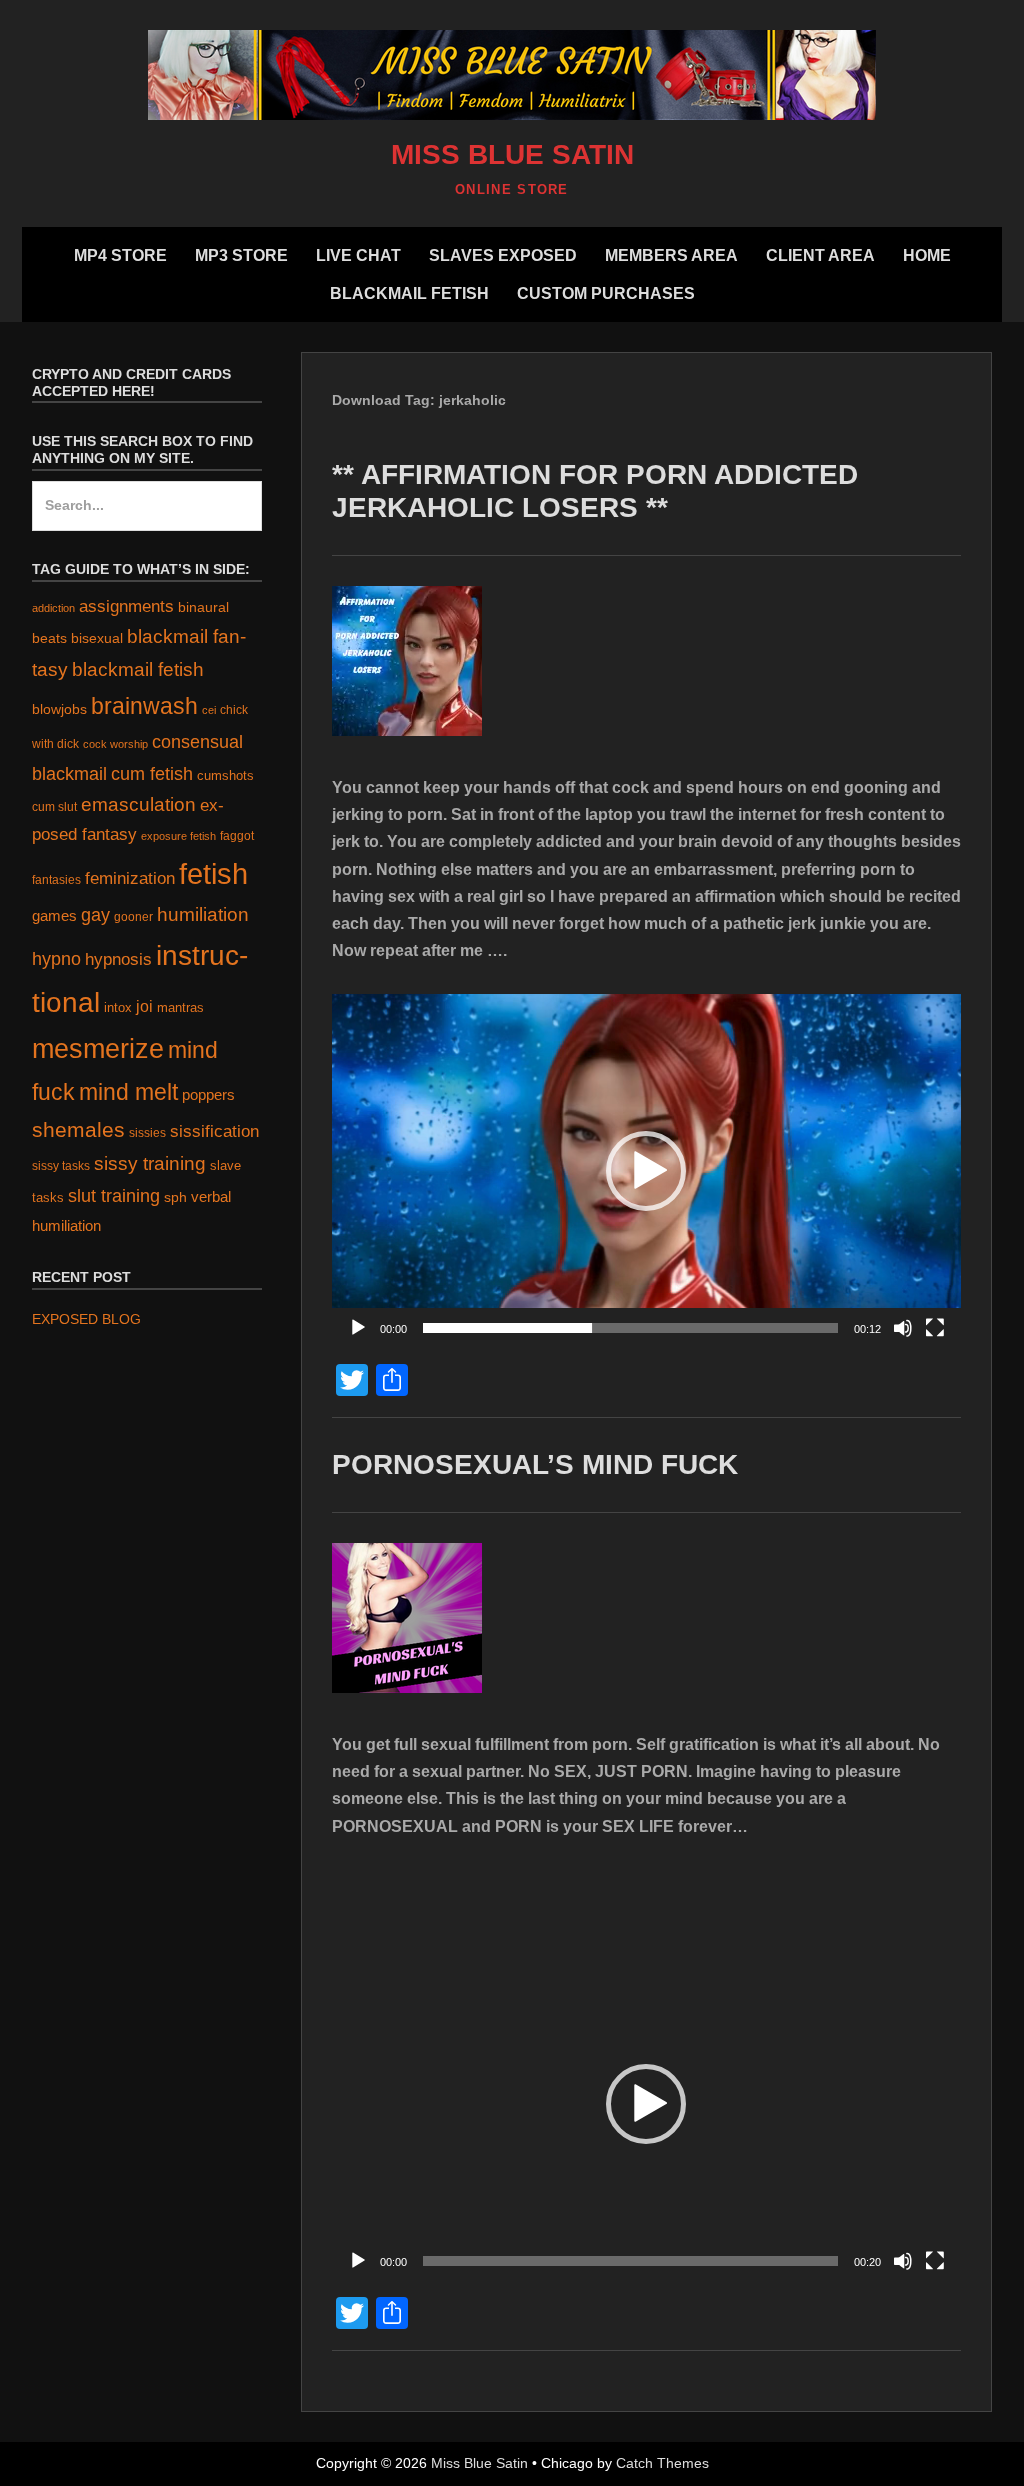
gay (95, 915)
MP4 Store (120, 255)
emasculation (138, 804)
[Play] (358, 1328)
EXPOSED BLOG (86, 1319)
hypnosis (118, 959)
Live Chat (358, 255)
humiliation (203, 914)
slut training (114, 1195)
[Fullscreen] (935, 1328)
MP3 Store (241, 255)
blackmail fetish (138, 669)
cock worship (115, 744)
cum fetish (152, 774)
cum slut (54, 806)
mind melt (128, 1092)
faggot (237, 835)
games (54, 915)
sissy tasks (61, 1165)
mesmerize (98, 1049)
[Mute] (903, 1328)
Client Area (820, 255)
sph (175, 1197)
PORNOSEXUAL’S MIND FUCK (535, 1464)
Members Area (671, 255)
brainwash (144, 706)
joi (144, 1006)
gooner (133, 916)
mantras (180, 1007)
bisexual (97, 638)
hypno (56, 959)
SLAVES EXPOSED (503, 255)
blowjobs (59, 709)
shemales (78, 1129)
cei (209, 710)
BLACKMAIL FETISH (409, 293)
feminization (130, 878)
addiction (53, 608)
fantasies (56, 879)
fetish (213, 873)
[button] (646, 1171)
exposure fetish (178, 836)
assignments (126, 606)
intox (118, 1007)
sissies (147, 1132)
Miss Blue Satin (512, 154)
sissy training (150, 1163)
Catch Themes (662, 2463)
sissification (214, 1131)
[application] (646, 1171)
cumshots (225, 775)
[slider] (630, 1328)
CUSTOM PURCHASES (606, 293)
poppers (208, 1095)
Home (927, 255)
